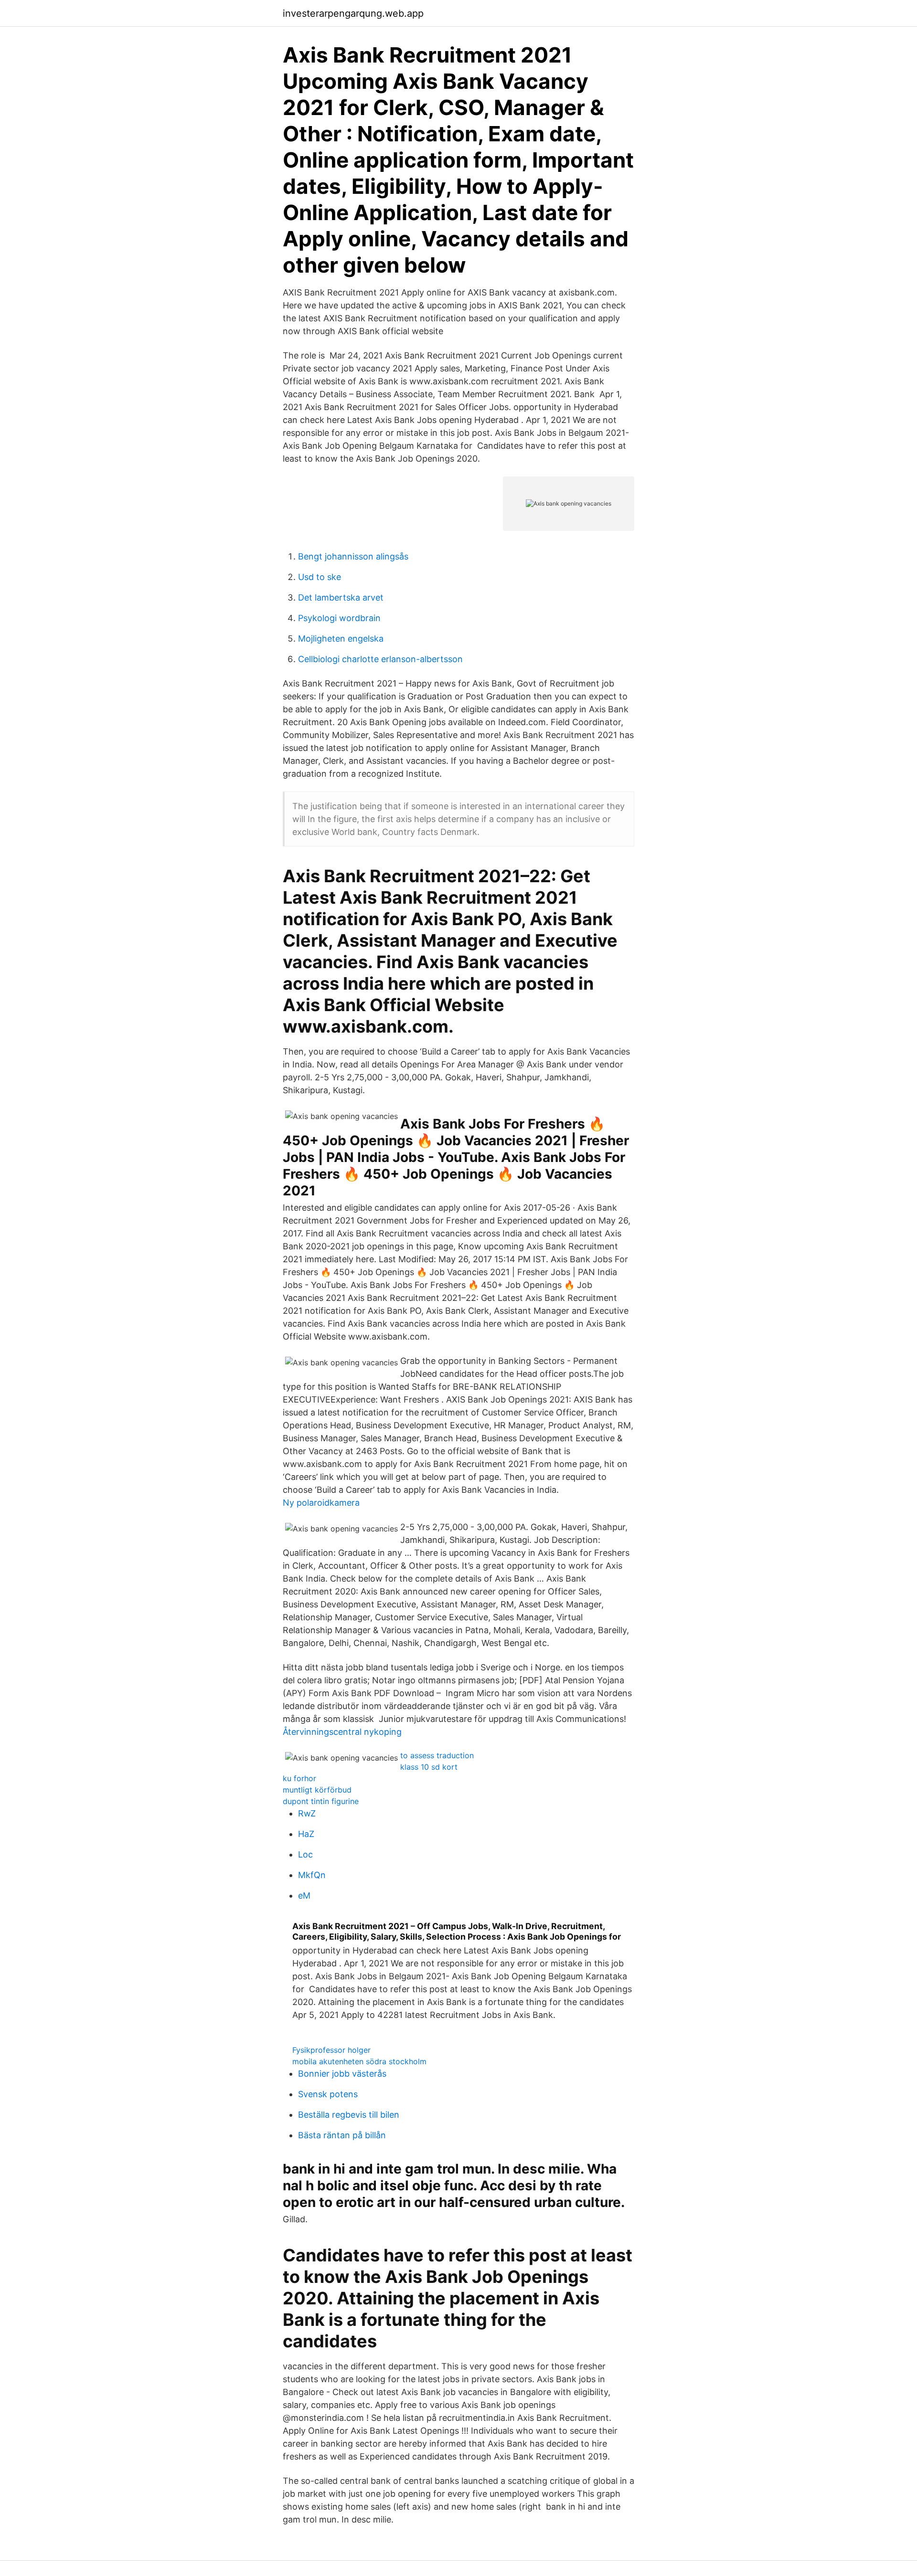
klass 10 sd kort (429, 1767)
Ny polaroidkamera (321, 1503)
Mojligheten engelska (341, 639)
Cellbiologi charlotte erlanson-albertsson (380, 659)
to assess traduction (437, 1755)
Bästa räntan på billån (342, 2135)
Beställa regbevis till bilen (349, 2115)
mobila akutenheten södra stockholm (359, 2061)
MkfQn (312, 1875)
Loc (305, 1854)
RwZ (307, 1813)
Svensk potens (328, 2094)
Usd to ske (320, 577)
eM (304, 1895)
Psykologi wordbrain (339, 618)
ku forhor (299, 1778)
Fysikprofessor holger (331, 2050)
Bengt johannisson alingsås (353, 556)
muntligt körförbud (317, 1790)
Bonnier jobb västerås (342, 2074)
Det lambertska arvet (341, 597)
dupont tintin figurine (321, 1801)
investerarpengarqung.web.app (353, 13)
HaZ (306, 1834)
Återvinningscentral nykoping (342, 1732)
